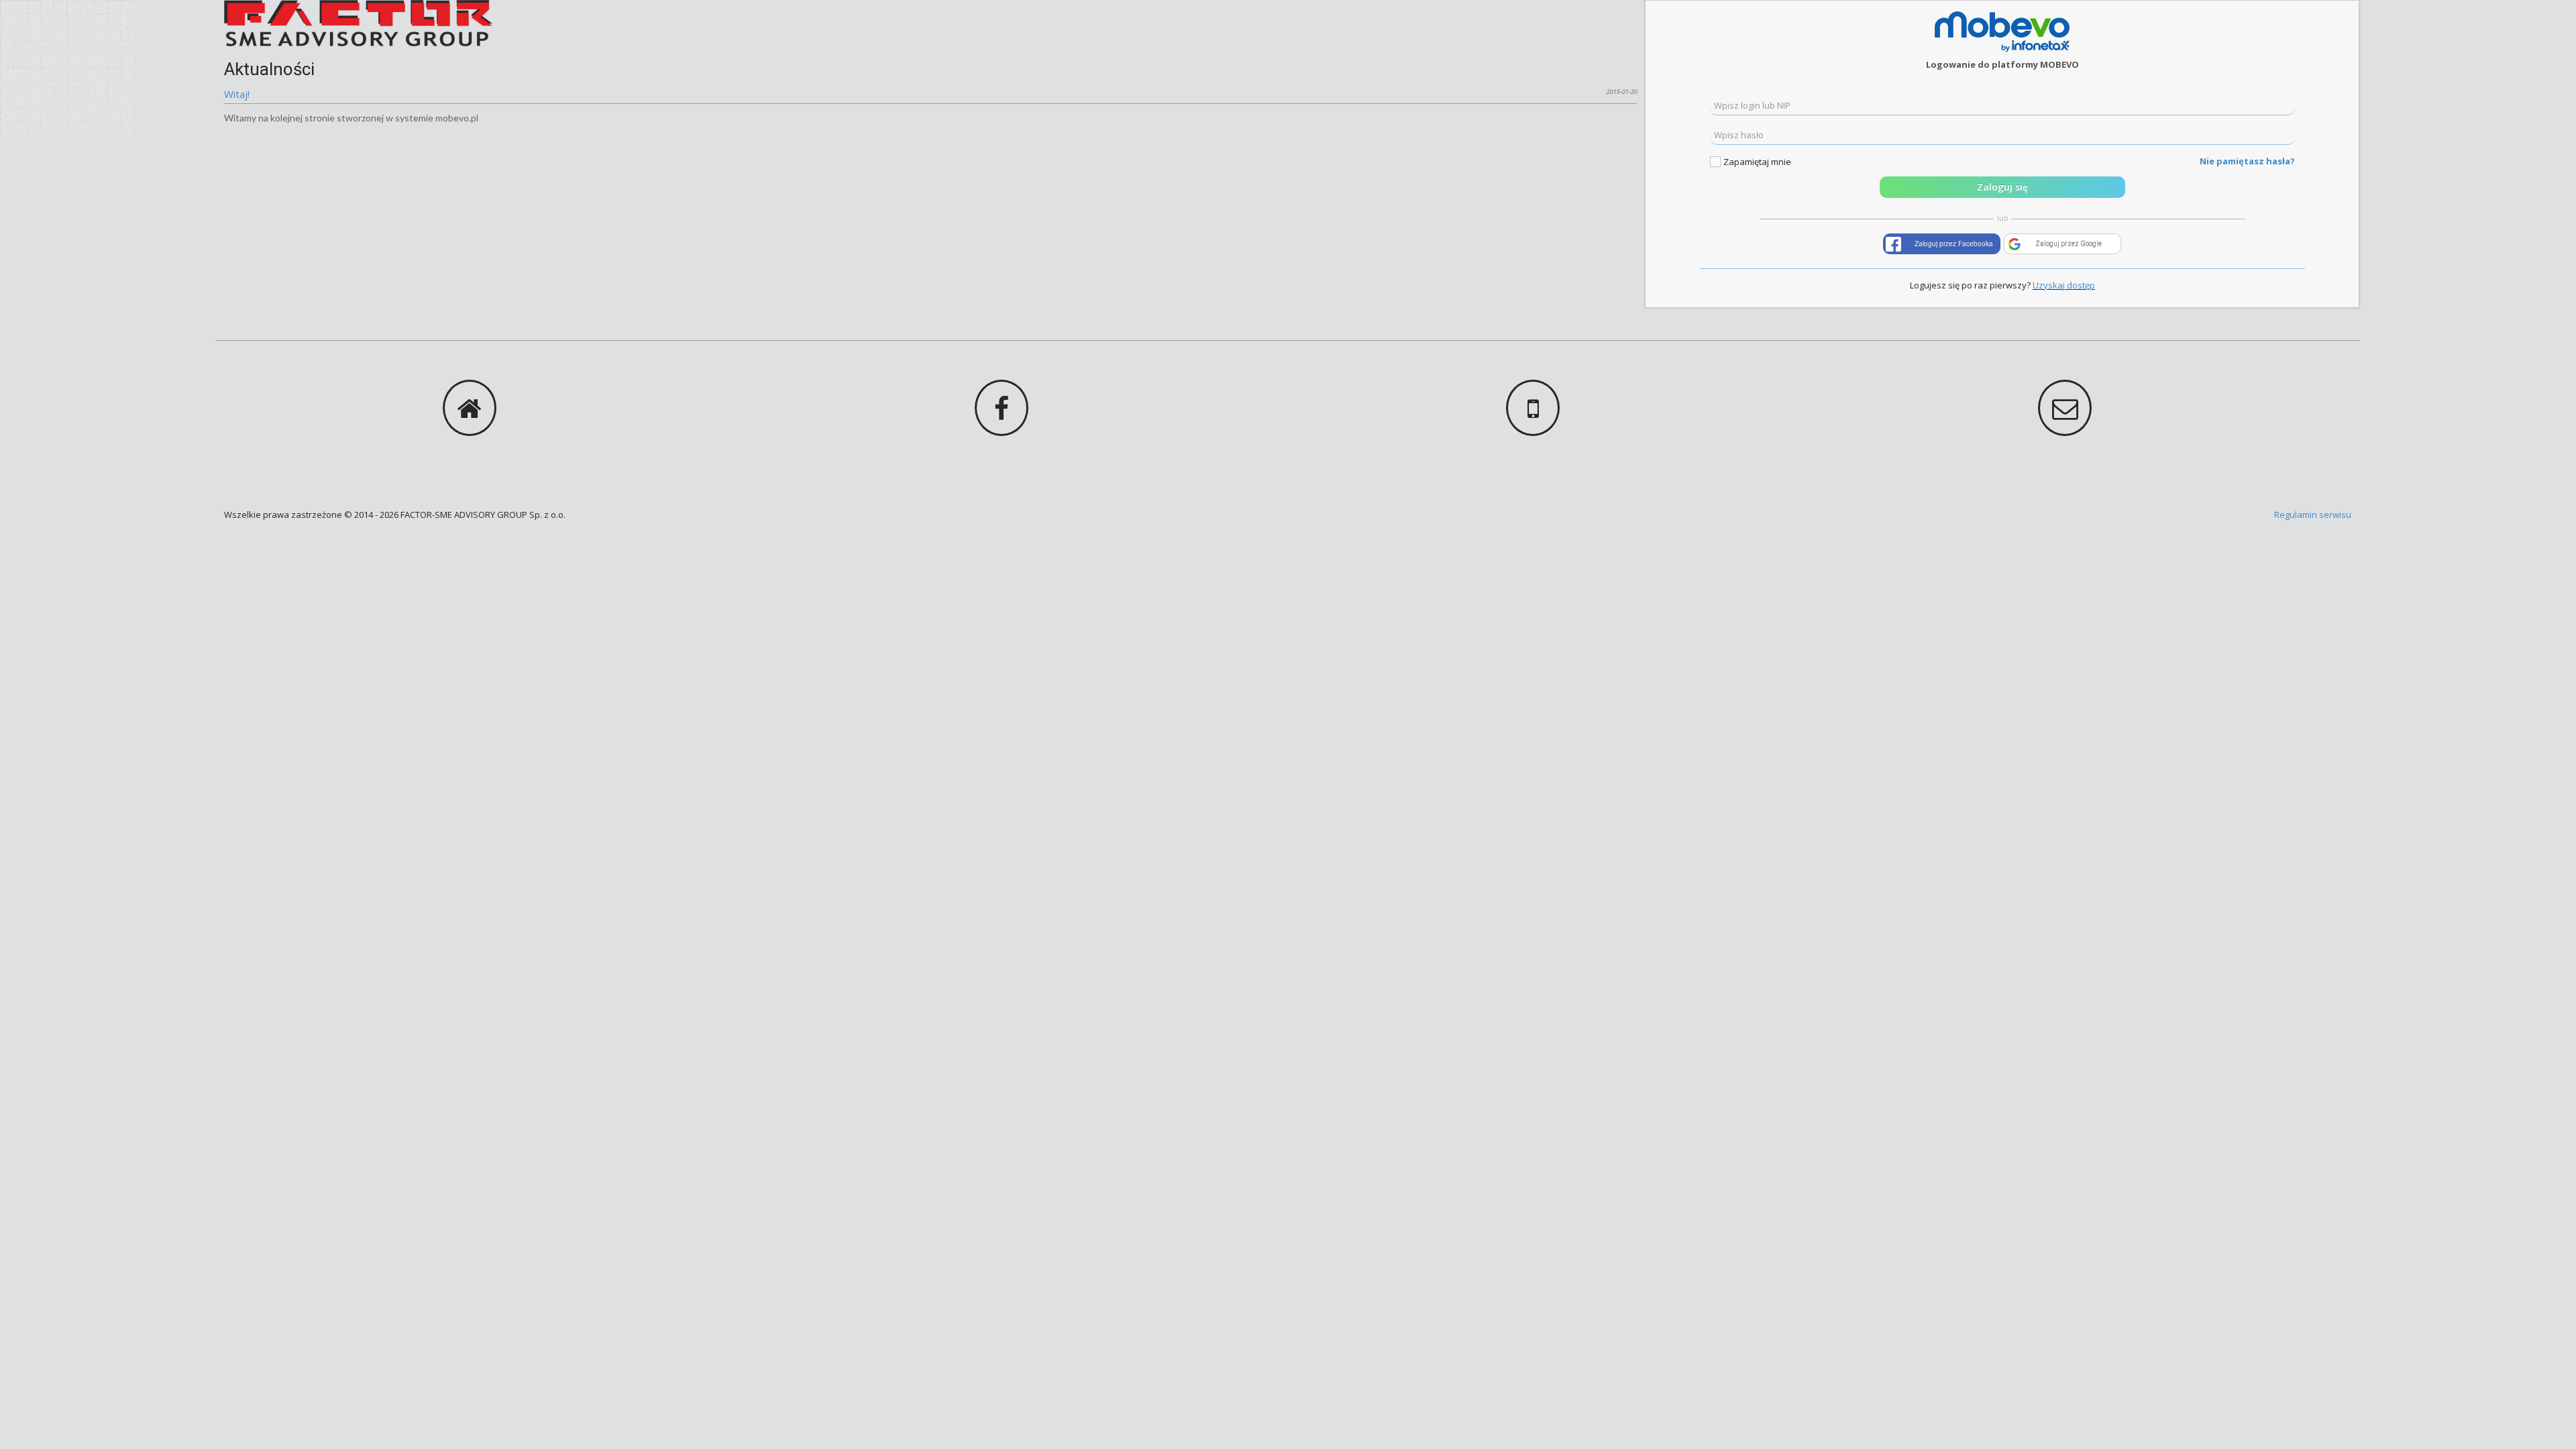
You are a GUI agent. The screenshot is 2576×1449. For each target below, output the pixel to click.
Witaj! (237, 94)
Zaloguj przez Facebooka (1954, 244)
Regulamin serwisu (2313, 515)
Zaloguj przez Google (2069, 244)
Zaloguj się (2002, 187)
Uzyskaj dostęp (2064, 285)
